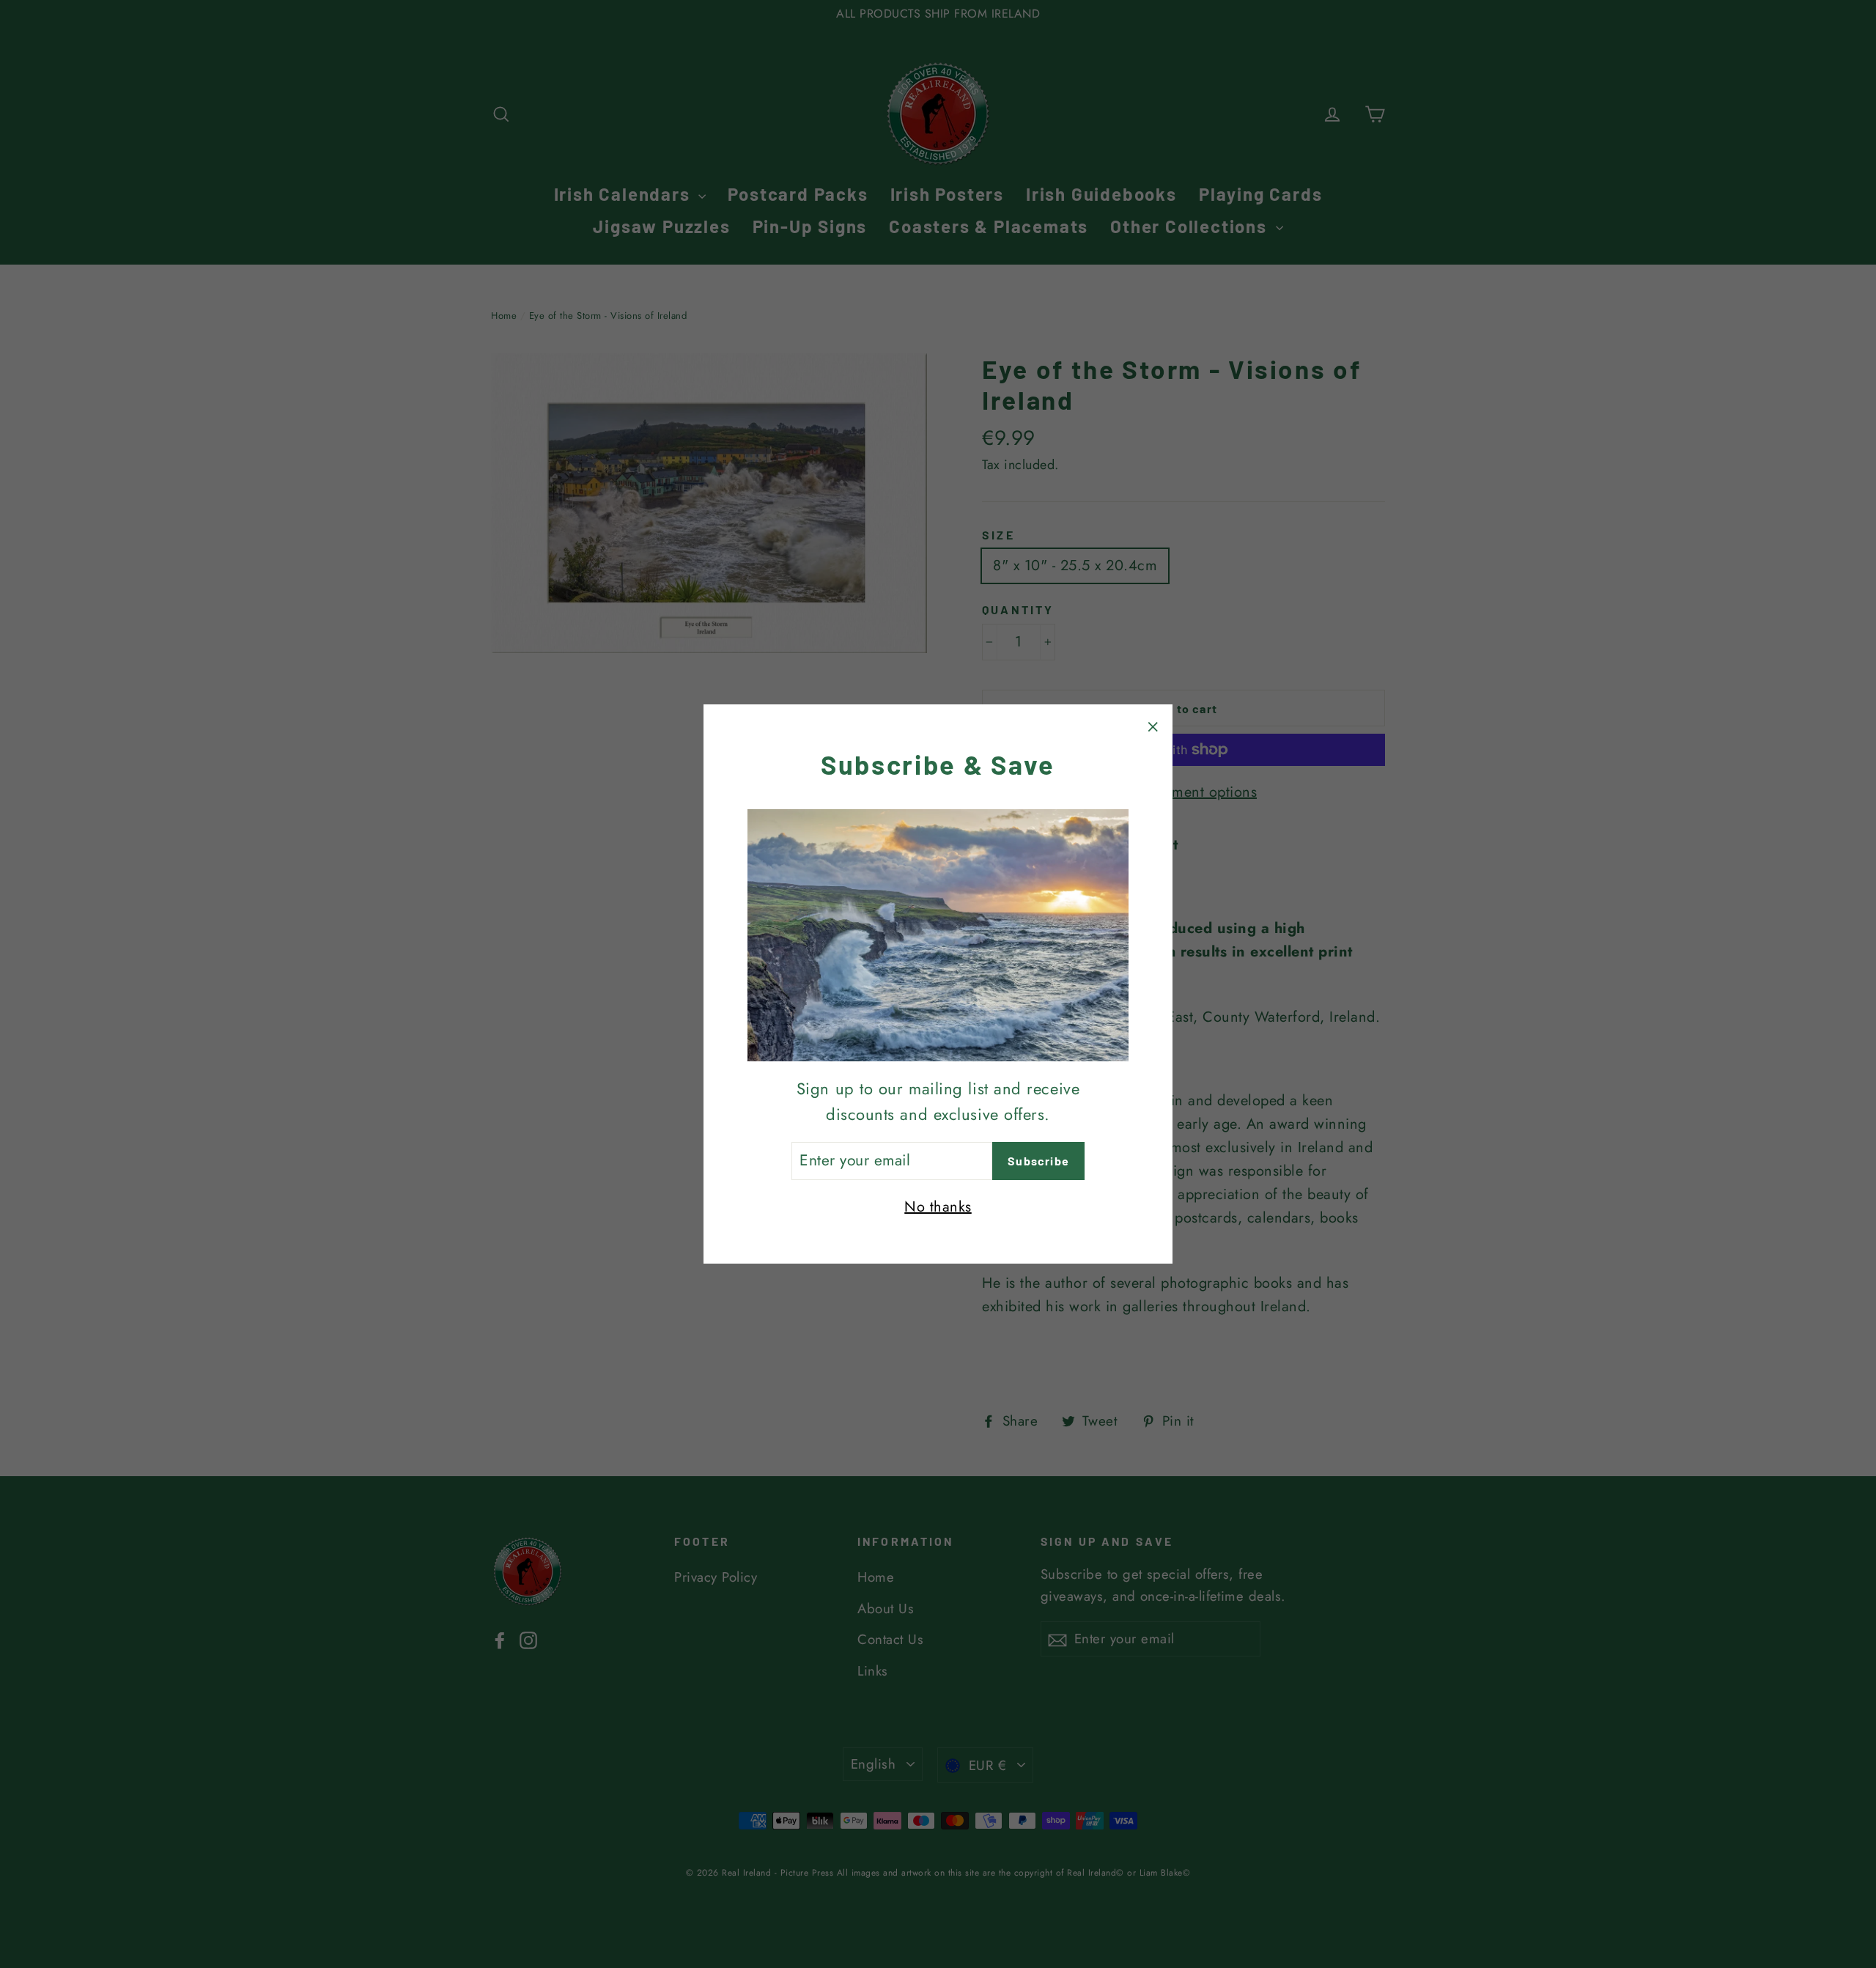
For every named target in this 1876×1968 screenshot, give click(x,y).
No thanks (938, 1207)
